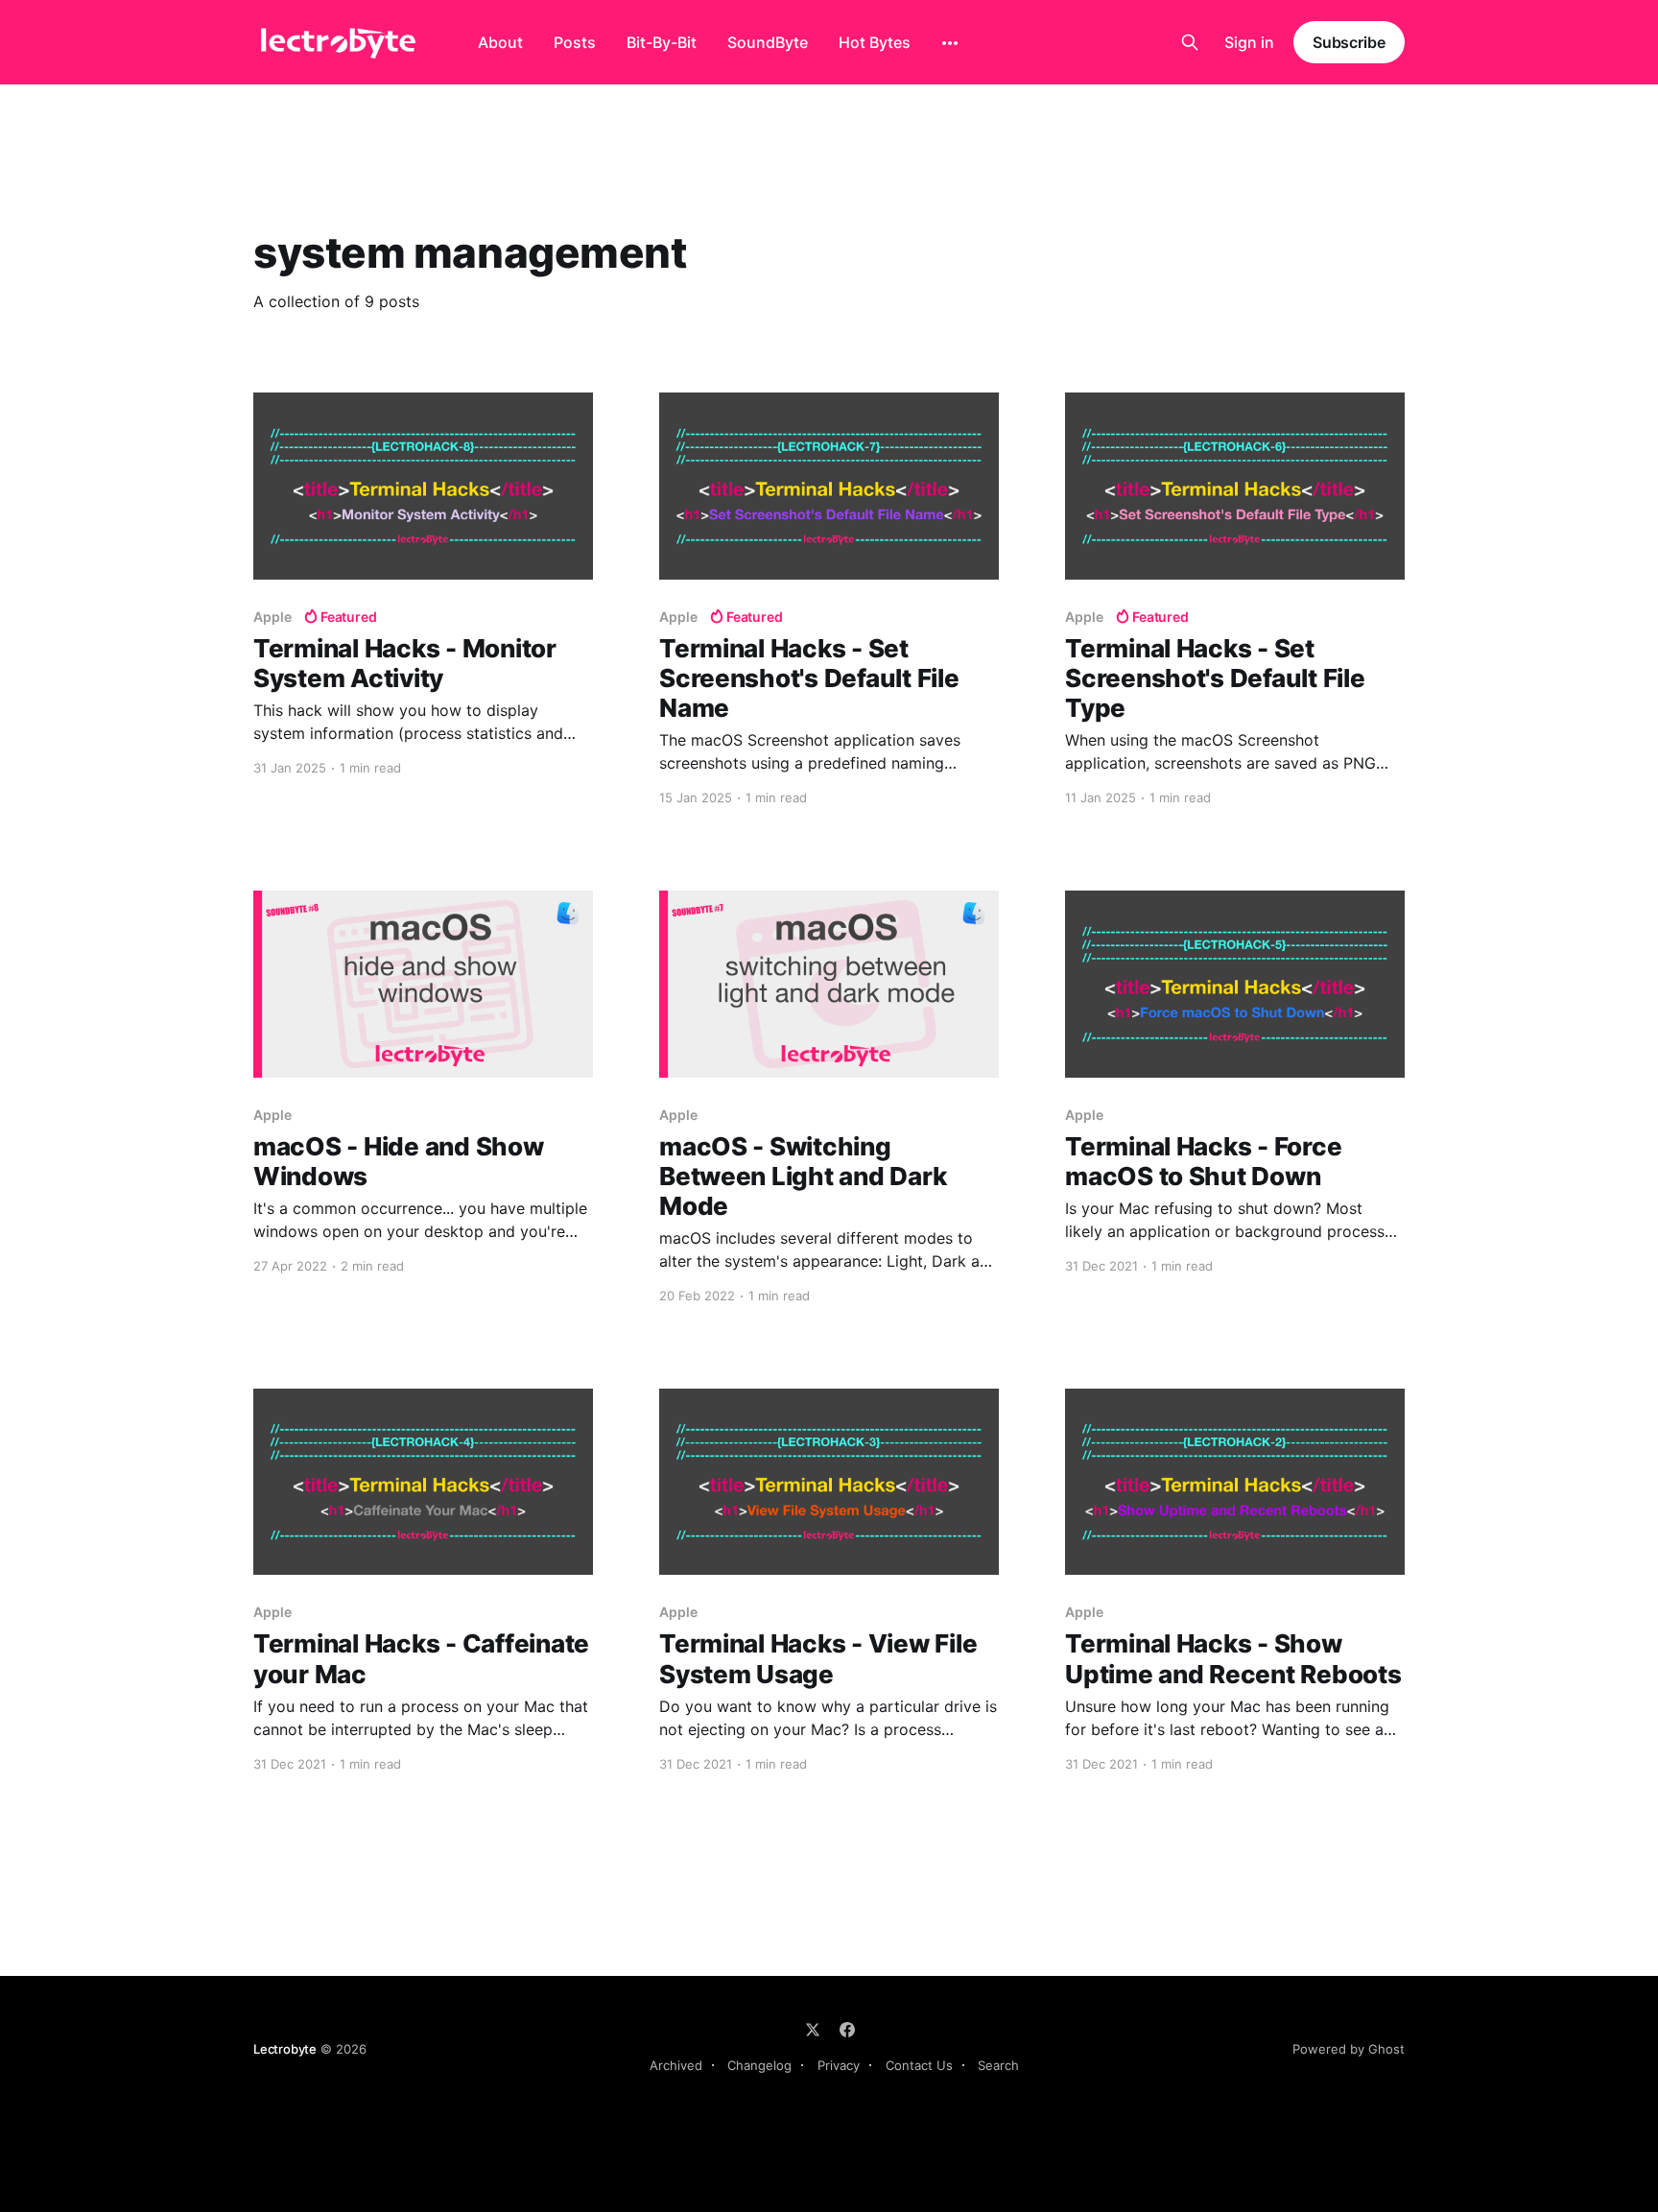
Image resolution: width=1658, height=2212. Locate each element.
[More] (950, 43)
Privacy (839, 2065)
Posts (575, 42)
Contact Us (919, 2065)
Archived (676, 2065)
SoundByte (768, 42)
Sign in (1249, 42)
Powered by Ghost (1349, 2049)
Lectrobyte (285, 2049)
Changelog (759, 2065)
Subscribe (1349, 42)
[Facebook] (847, 2030)
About (500, 42)
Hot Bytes (875, 42)
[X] (813, 2030)
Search (998, 2065)
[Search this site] (1190, 42)
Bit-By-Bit (662, 42)
